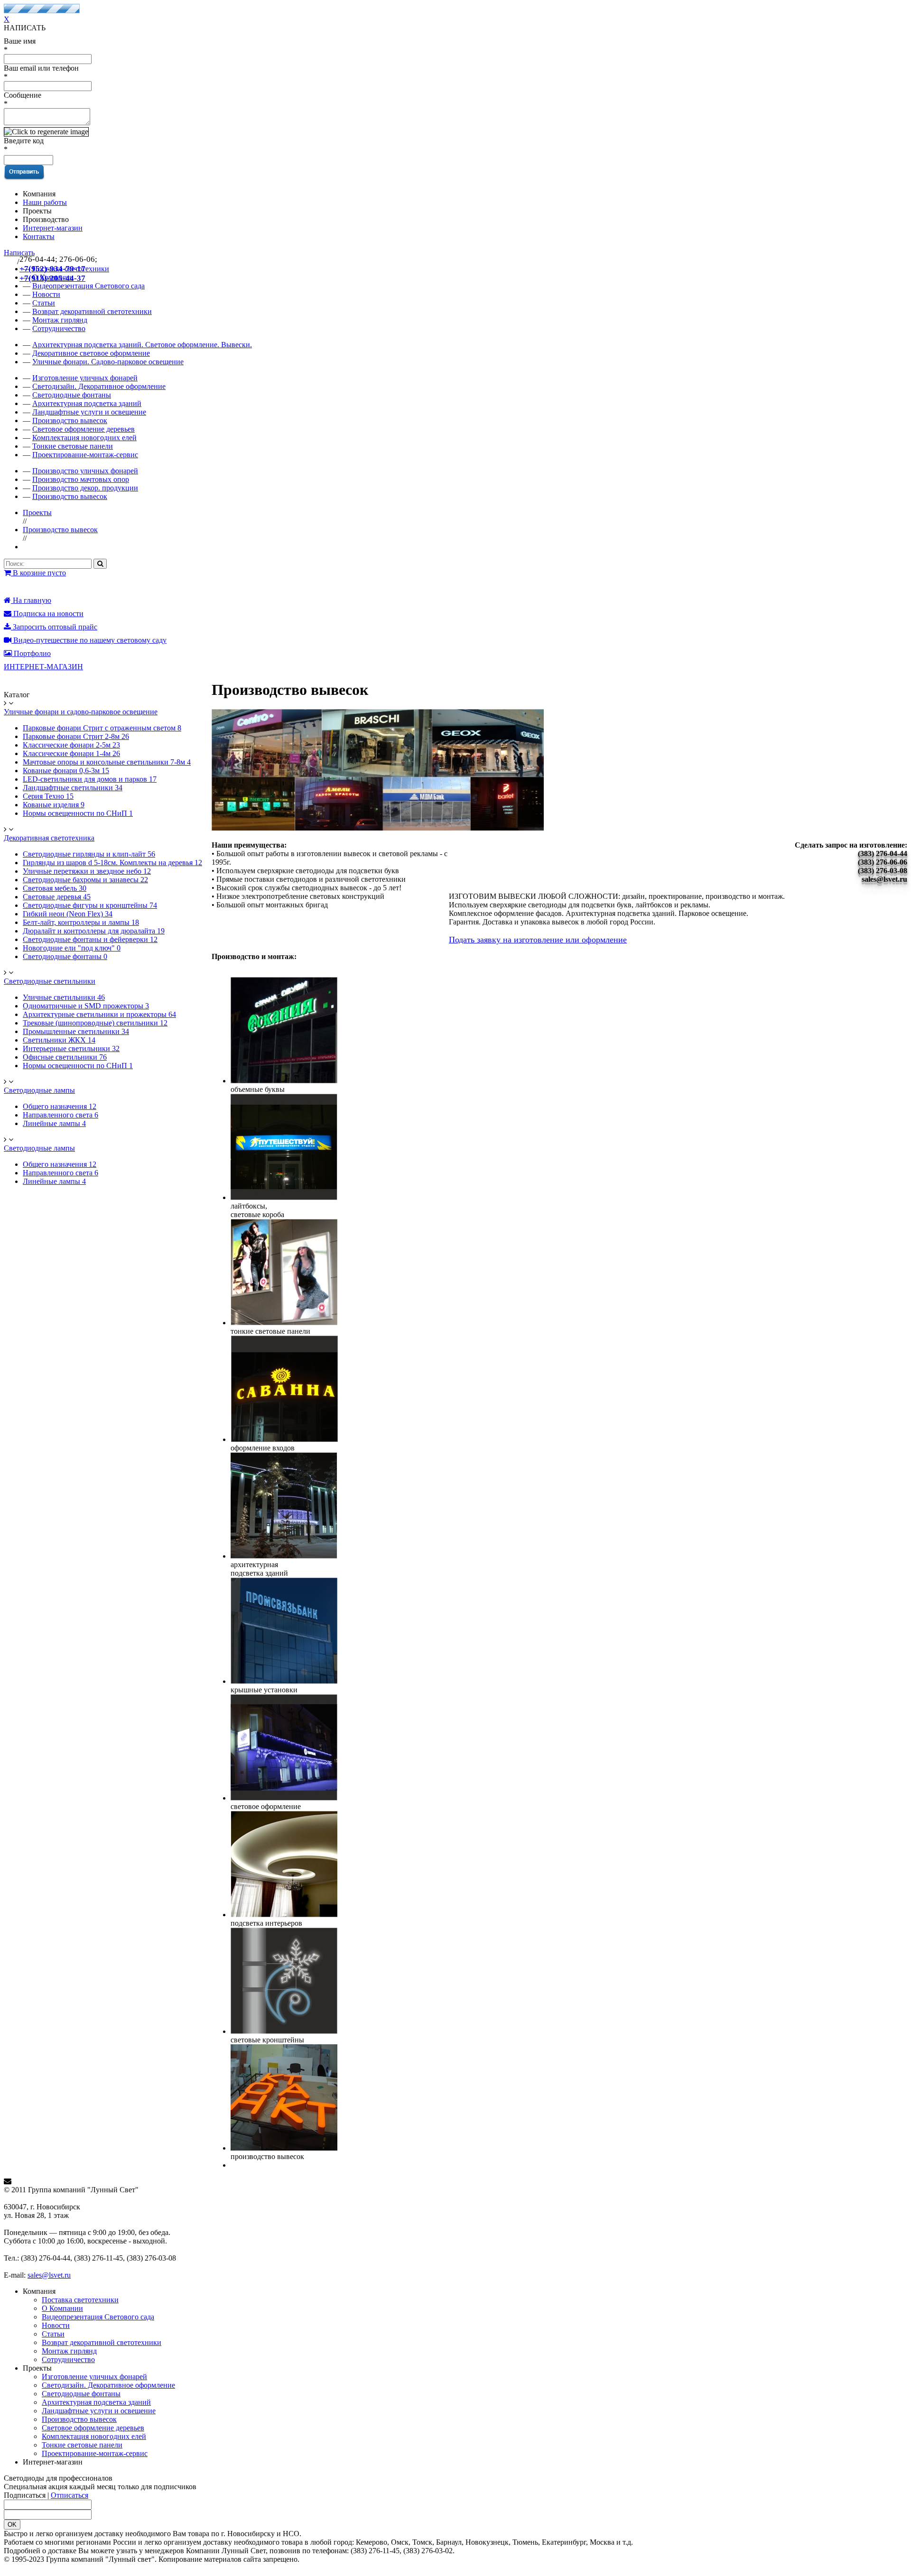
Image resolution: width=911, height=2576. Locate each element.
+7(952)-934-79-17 (52, 269)
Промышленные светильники (76, 1031)
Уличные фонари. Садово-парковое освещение (108, 362)
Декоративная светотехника (49, 838)
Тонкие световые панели (73, 446)
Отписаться (70, 2495)
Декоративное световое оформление (91, 353)
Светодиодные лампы (39, 1090)
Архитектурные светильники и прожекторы (99, 1014)
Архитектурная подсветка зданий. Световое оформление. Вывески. (142, 345)
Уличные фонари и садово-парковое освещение (81, 712)
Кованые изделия (54, 805)
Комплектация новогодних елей (84, 438)
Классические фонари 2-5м (71, 745)
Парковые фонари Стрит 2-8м (76, 736)
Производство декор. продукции (85, 488)
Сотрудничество (59, 328)
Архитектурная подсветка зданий (87, 403)
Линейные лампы (54, 1123)
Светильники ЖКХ (59, 1040)
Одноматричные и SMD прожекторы (86, 1006)
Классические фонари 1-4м (71, 753)
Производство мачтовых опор (81, 479)
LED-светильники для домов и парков (90, 779)
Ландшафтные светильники (73, 788)
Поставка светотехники (80, 2300)
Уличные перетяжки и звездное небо (87, 871)
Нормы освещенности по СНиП (78, 813)
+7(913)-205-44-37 (52, 278)
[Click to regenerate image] (46, 132)
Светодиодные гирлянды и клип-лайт (89, 854)
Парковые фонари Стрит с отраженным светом (102, 728)
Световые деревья (57, 897)
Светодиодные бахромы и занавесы (85, 880)
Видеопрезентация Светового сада (98, 2317)
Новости (56, 2325)
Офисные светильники (65, 1057)
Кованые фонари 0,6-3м (66, 771)
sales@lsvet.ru (49, 2275)
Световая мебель (55, 888)
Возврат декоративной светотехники (92, 311)
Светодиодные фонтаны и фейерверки (90, 939)
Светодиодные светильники (50, 981)
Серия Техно (48, 796)
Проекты (37, 512)
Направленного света (60, 1115)
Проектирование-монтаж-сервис (85, 455)
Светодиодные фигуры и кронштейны (90, 905)
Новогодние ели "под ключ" (72, 948)
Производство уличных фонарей (85, 471)
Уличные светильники (64, 997)
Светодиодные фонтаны (72, 395)
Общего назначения (60, 1106)
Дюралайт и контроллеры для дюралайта (94, 931)
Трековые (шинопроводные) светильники (95, 1023)
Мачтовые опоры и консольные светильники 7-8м (107, 762)
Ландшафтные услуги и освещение (89, 412)
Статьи (53, 2334)
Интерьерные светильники (71, 1048)
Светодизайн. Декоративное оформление (99, 386)
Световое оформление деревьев (84, 429)
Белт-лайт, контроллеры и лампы (81, 922)
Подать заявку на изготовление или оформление (538, 940)
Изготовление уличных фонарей (85, 378)
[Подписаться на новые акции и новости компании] (455, 2181)
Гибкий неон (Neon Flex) (68, 914)
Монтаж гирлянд (60, 320)
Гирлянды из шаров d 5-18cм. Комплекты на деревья (112, 863)
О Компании (62, 2308)
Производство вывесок (70, 420)
